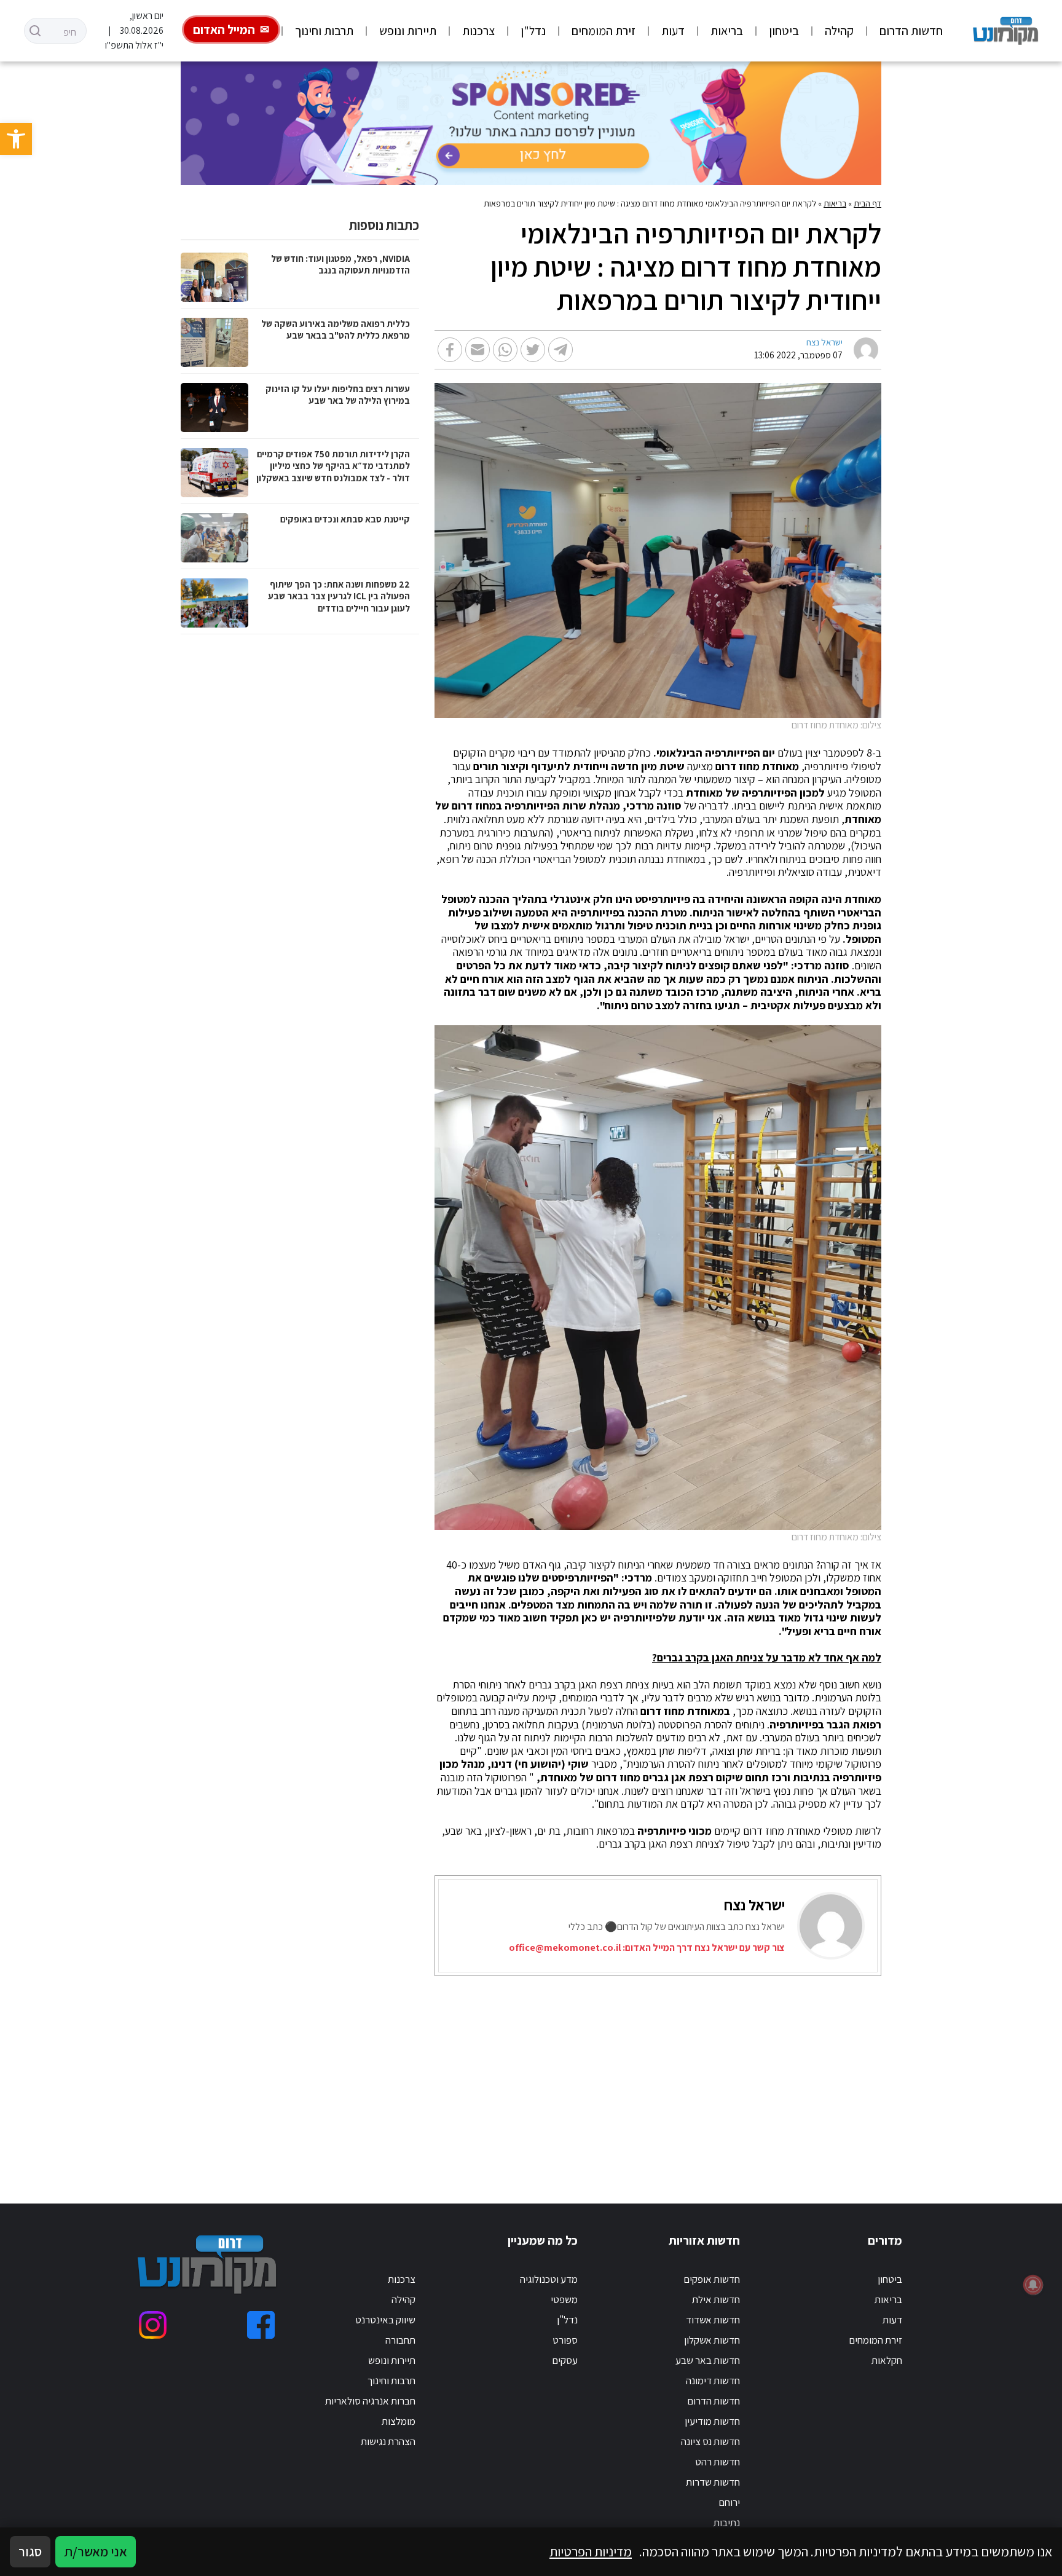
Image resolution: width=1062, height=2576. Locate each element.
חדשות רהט (718, 2462)
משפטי (564, 2299)
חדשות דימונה (713, 2381)
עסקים (565, 2360)
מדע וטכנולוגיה (549, 2279)
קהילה (839, 31)
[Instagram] (153, 2325)
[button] (16, 139)
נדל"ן (533, 31)
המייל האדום (224, 30)
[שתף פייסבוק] (450, 350)
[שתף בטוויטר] (533, 350)
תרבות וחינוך (324, 31)
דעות (673, 31)
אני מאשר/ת (96, 2551)
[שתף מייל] (478, 350)
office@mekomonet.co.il (565, 1948)
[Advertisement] (582, 2074)
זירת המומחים (604, 31)
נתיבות (727, 2523)
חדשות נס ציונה (710, 2441)
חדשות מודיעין (712, 2421)
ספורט (565, 2340)
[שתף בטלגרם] (560, 350)
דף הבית (867, 203)
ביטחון (784, 31)
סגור (30, 2551)
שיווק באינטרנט (385, 2320)
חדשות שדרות (713, 2482)
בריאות (727, 31)
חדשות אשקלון (712, 2340)
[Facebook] (261, 2325)
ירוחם (729, 2502)
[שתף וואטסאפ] (505, 350)
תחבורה (400, 2340)
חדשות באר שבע (708, 2360)
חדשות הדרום (911, 31)
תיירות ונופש (408, 31)
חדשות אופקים (712, 2279)
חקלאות (887, 2360)
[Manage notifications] (1033, 2285)
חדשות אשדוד (713, 2320)
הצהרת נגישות (388, 2441)
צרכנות (478, 31)
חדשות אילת (716, 2299)
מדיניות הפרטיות (591, 2551)
